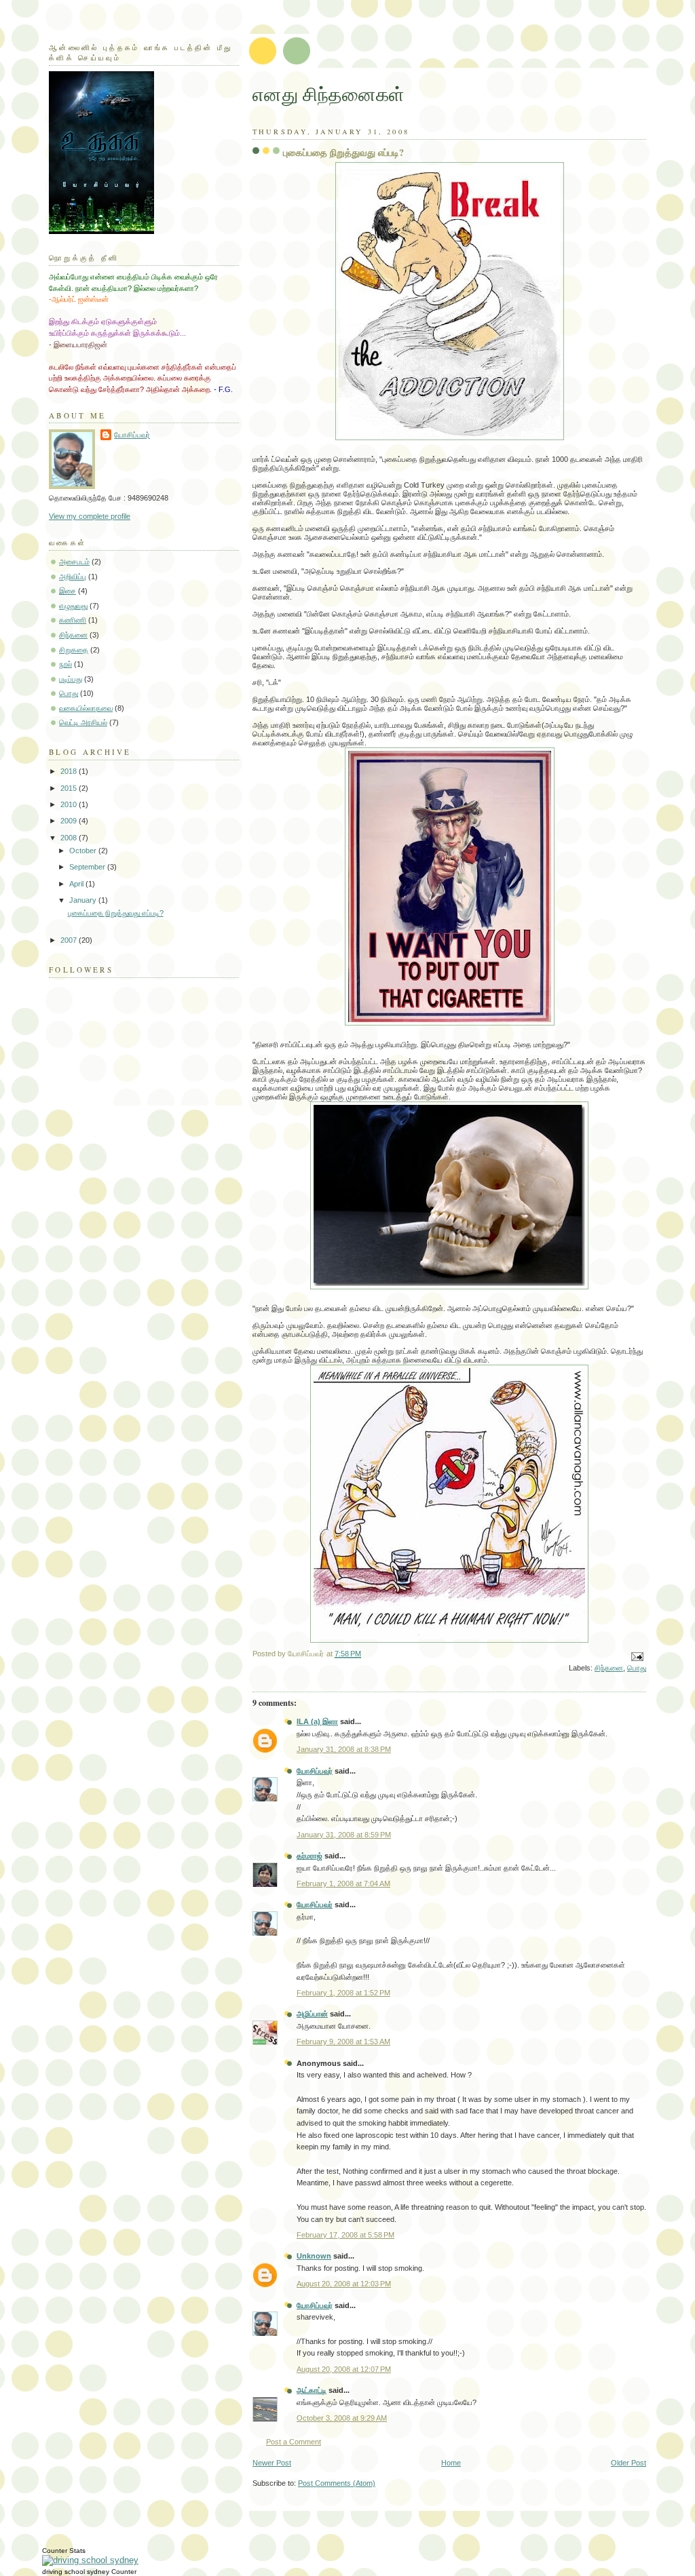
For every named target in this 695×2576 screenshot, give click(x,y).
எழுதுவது (73, 606)
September (88, 867)
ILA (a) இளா (317, 1721)
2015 (70, 788)
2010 (70, 804)
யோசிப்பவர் (315, 1771)
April (77, 884)
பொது (637, 1668)
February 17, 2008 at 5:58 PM (345, 2235)
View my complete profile (90, 516)
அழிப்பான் (312, 2014)
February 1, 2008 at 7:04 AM (343, 1884)
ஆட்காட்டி (312, 2390)
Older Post (628, 2463)
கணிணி (73, 620)
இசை (68, 591)
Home (451, 2463)
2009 (70, 821)
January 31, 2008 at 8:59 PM (344, 1835)
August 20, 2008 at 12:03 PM (344, 2284)
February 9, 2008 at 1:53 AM (343, 2042)
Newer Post (272, 2463)
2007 (70, 940)
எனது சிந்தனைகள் (328, 94)
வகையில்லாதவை (86, 708)
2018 (70, 771)
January (84, 900)
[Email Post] (635, 1656)
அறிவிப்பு (73, 577)
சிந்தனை (609, 1668)
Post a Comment (294, 2442)
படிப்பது (71, 679)
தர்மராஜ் (309, 1856)
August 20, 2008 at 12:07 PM (344, 2369)
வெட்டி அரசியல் (83, 722)
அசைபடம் (74, 562)
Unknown (314, 2256)
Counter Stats (64, 2551)
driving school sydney (76, 2572)
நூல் (65, 664)
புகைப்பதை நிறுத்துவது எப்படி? (343, 152)
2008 (70, 838)
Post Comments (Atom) (337, 2483)
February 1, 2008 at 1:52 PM (343, 1993)
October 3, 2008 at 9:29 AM (342, 2418)
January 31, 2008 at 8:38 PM (344, 1749)
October (84, 851)
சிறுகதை (74, 650)
